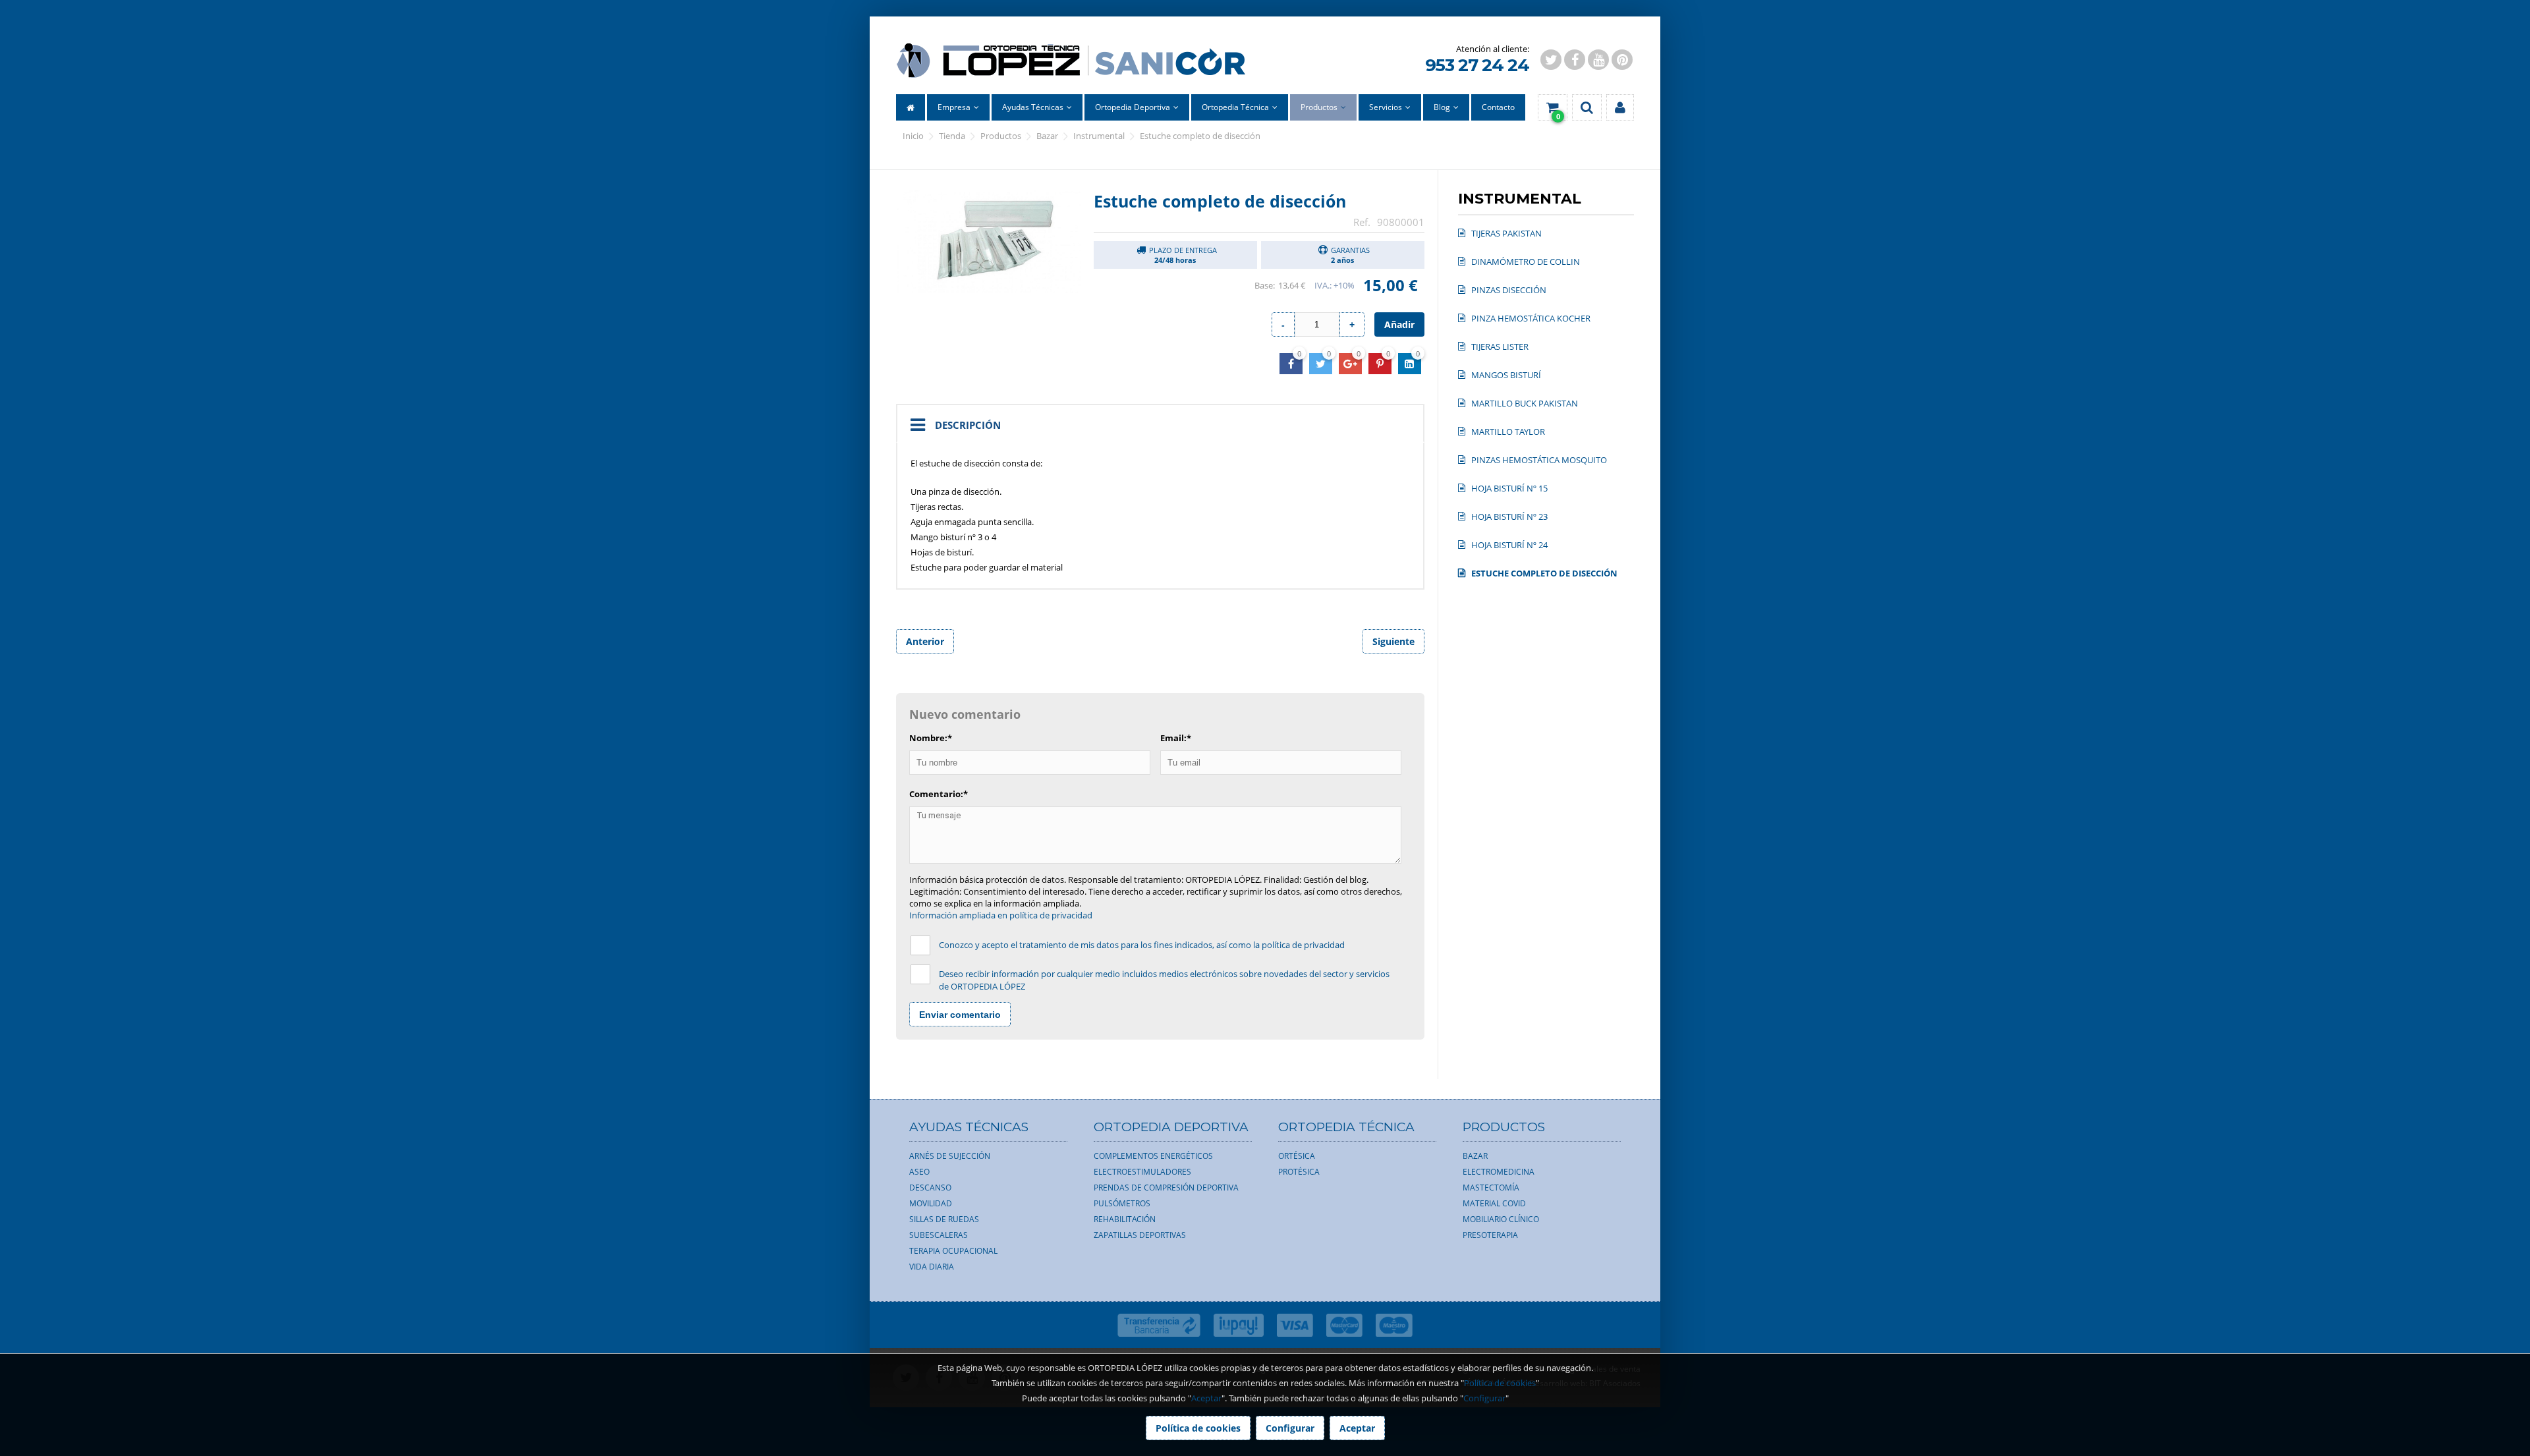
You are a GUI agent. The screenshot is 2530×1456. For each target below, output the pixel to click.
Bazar (1047, 136)
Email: (1176, 738)
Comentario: (939, 794)
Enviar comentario (960, 1015)
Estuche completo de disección (1200, 136)
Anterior (925, 641)
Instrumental (1099, 136)
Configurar (1484, 1398)
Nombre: (931, 738)
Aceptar (1206, 1398)
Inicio (913, 136)
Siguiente (1393, 641)
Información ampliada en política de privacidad (1001, 915)
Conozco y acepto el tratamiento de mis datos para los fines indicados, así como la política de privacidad (1142, 945)
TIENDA (952, 136)
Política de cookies (1500, 1383)
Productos (1001, 136)
